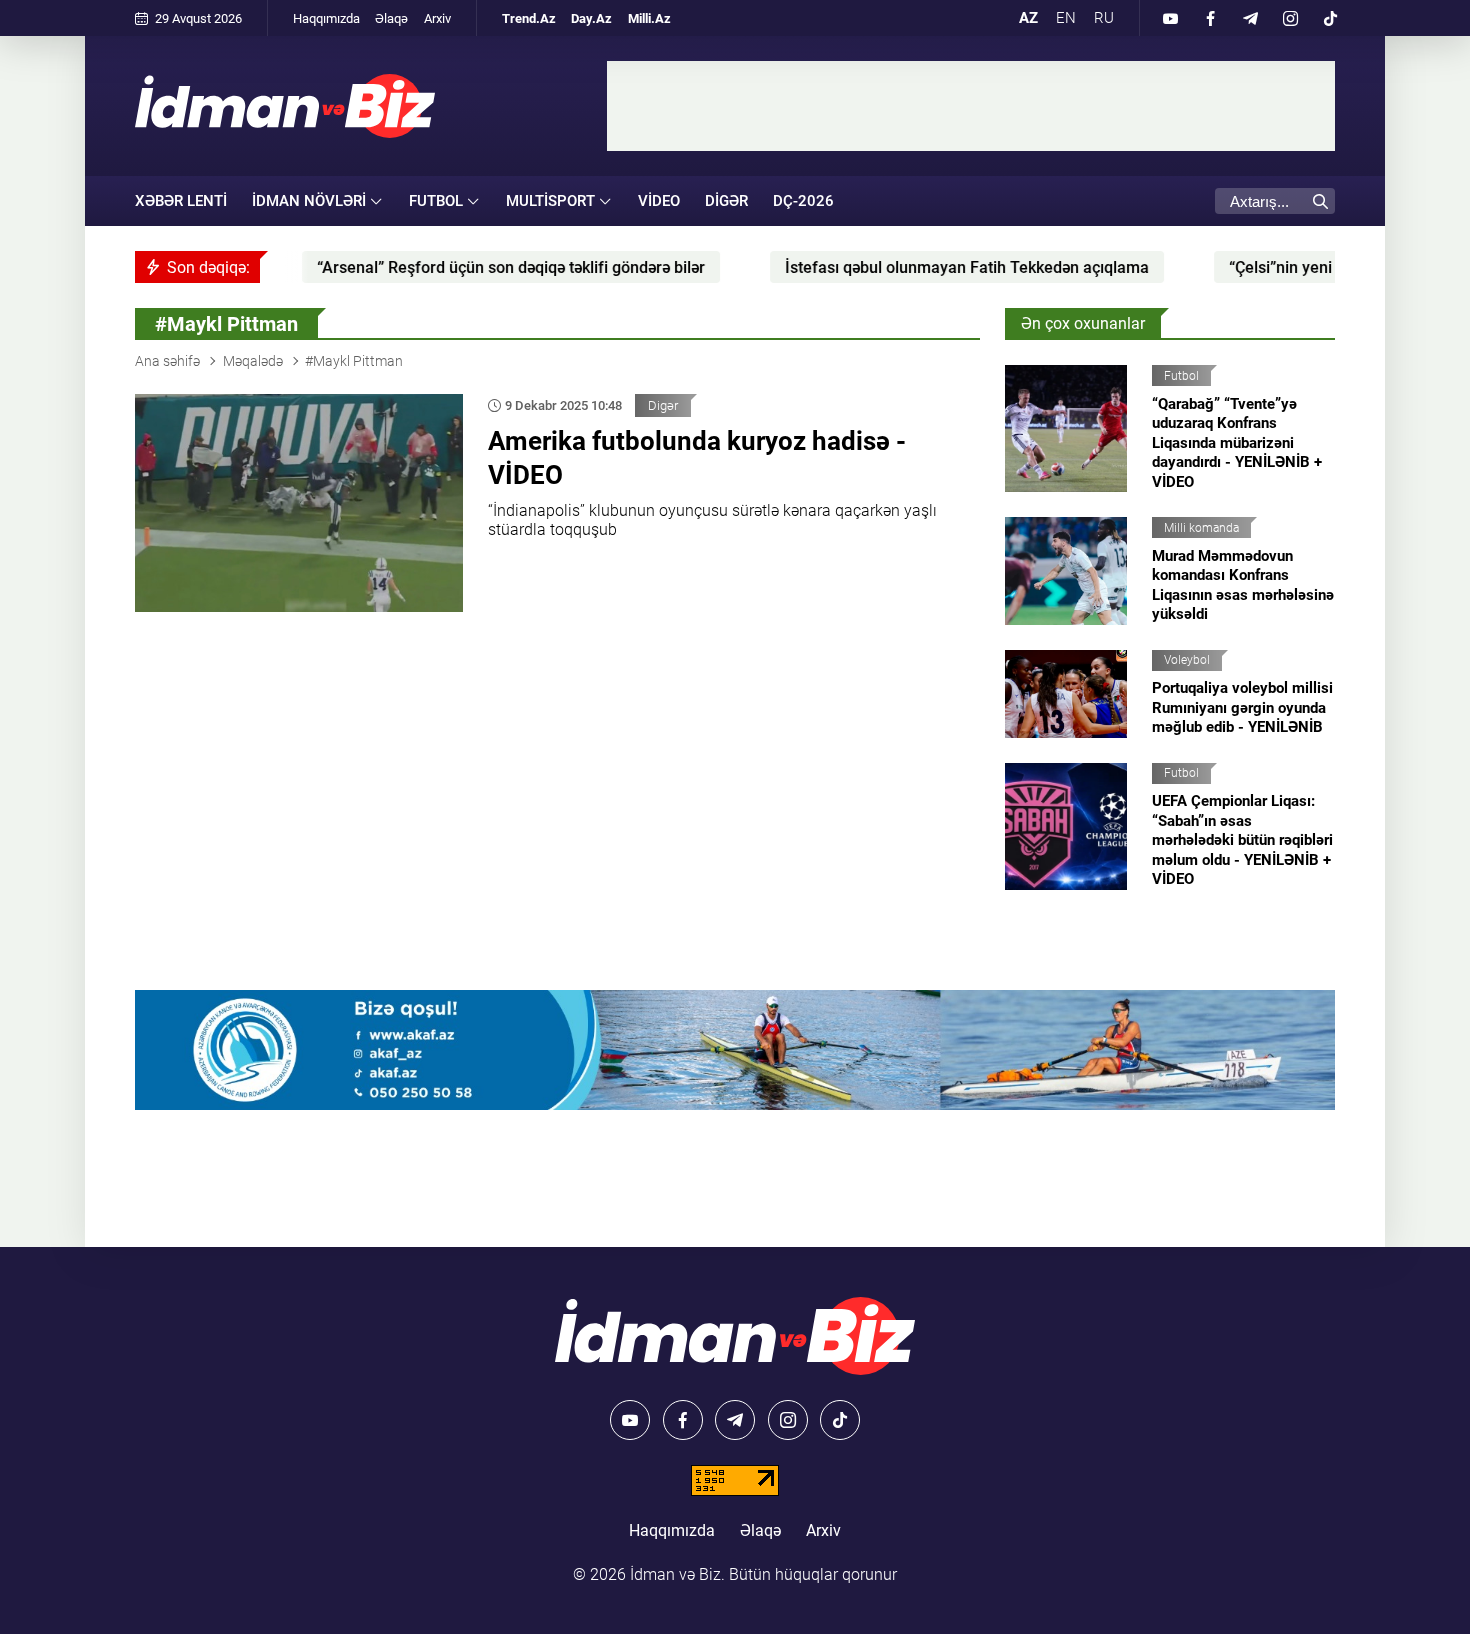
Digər (726, 201)
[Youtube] (1170, 18)
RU (1104, 18)
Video (659, 201)
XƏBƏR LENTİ (181, 201)
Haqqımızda (326, 18)
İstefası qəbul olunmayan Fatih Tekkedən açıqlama (878, 267)
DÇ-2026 (803, 201)
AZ (1028, 18)
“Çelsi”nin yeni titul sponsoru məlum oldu (1286, 267)
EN (1066, 18)
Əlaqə (391, 18)
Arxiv (437, 18)
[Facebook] (1210, 18)
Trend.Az (529, 18)
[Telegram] (1250, 18)
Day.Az (591, 18)
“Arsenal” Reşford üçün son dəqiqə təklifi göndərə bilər (422, 267)
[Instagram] (1290, 18)
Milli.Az (649, 18)
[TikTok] (1330, 18)
